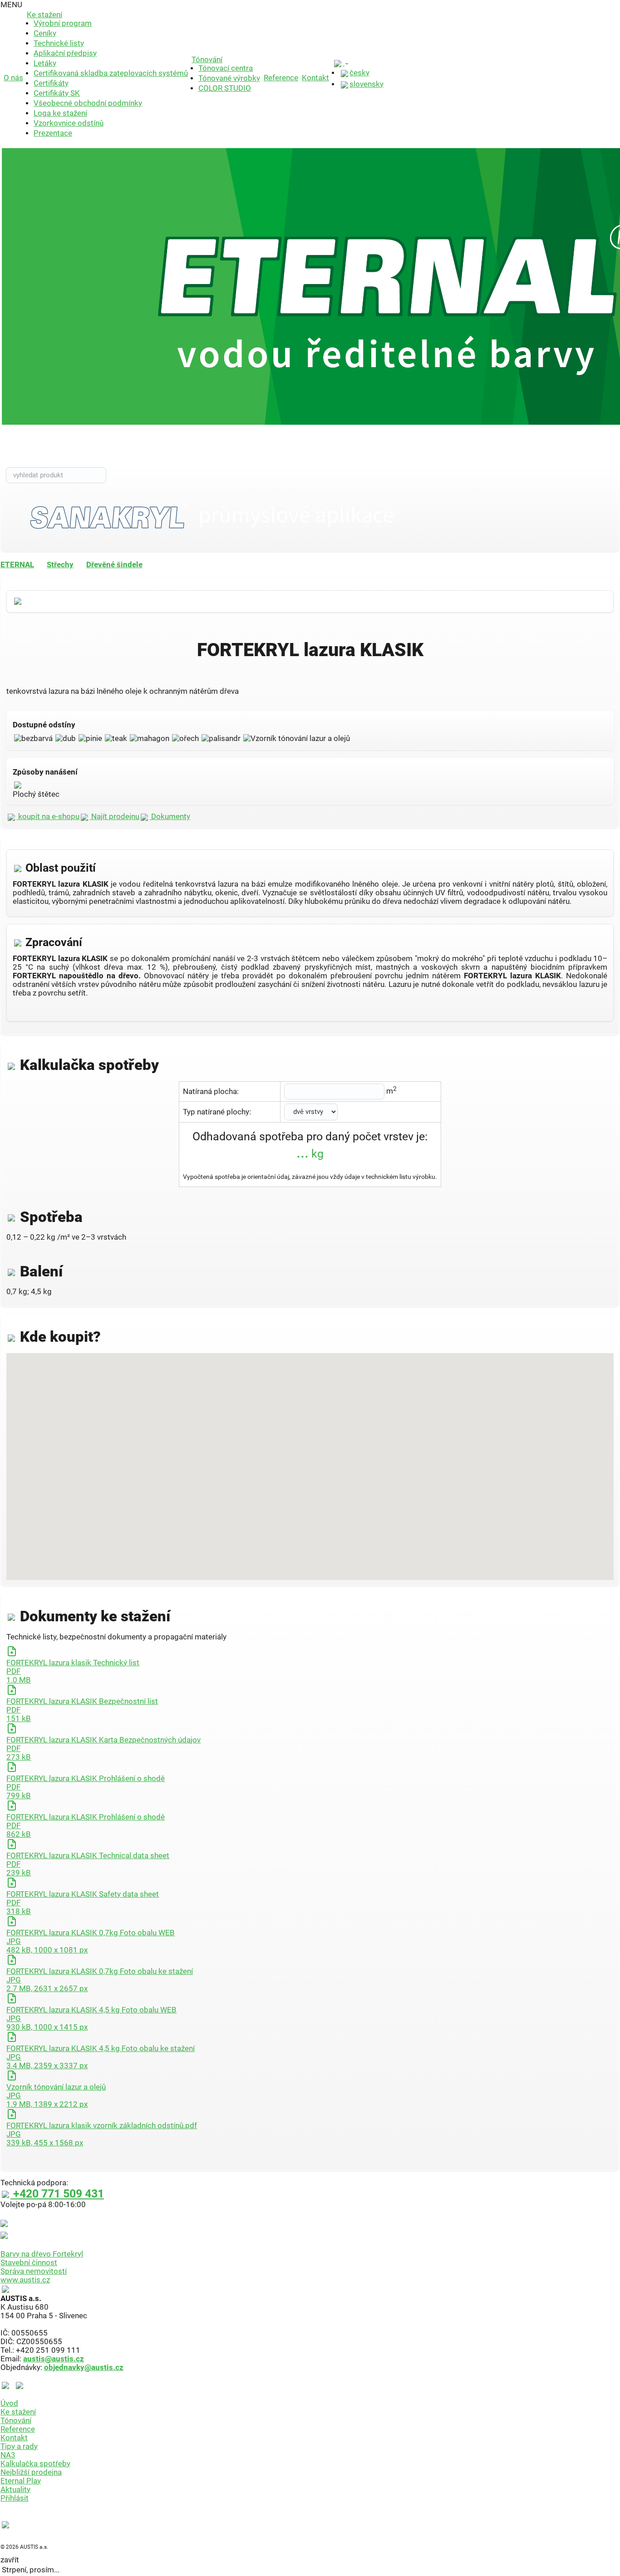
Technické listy (59, 43)
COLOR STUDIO (225, 88)
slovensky (367, 84)
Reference (281, 78)
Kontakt (315, 78)
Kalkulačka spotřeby (35, 2464)
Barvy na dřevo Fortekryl (42, 2254)
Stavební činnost (29, 2263)
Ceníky (45, 33)
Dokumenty (170, 817)
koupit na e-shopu (48, 817)
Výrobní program (63, 23)
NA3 (8, 2455)
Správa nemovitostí (34, 2271)
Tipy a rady (19, 2446)
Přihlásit (15, 2498)
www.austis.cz (25, 2280)
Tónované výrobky (229, 78)
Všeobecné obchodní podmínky (88, 103)
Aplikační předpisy (65, 53)
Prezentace (53, 133)
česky (359, 73)
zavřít (10, 2560)
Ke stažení (44, 15)
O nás (13, 78)
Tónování (207, 60)
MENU (11, 5)
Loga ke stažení (60, 113)
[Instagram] (20, 2385)
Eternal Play (21, 2481)
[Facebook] (7, 2385)
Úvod (9, 2403)
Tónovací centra (226, 68)
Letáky (45, 63)
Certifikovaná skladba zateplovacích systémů (111, 73)
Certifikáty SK (57, 93)
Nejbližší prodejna (31, 2472)
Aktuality (15, 2490)
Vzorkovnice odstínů (69, 123)
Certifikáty (51, 83)
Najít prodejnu (114, 817)
